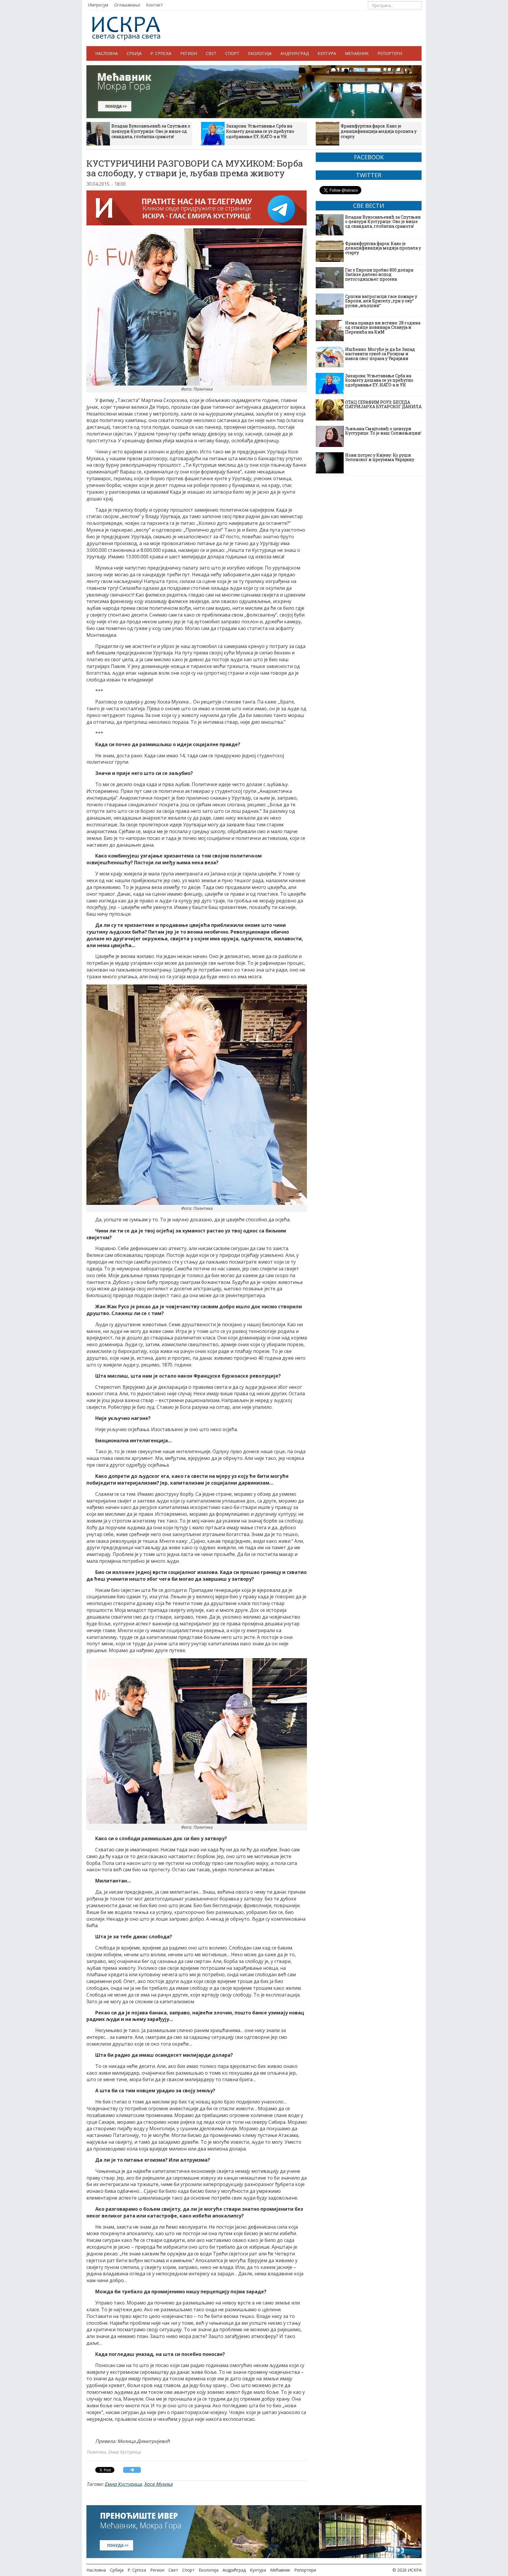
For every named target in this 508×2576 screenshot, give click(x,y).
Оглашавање (127, 5)
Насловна (107, 53)
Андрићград (295, 53)
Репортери (390, 53)
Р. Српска (161, 53)
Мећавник (357, 53)
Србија (134, 53)
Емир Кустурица (123, 2484)
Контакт (154, 5)
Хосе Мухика (158, 2484)
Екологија (260, 53)
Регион (189, 53)
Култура (327, 53)
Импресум (98, 5)
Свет (211, 53)
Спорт (232, 53)
